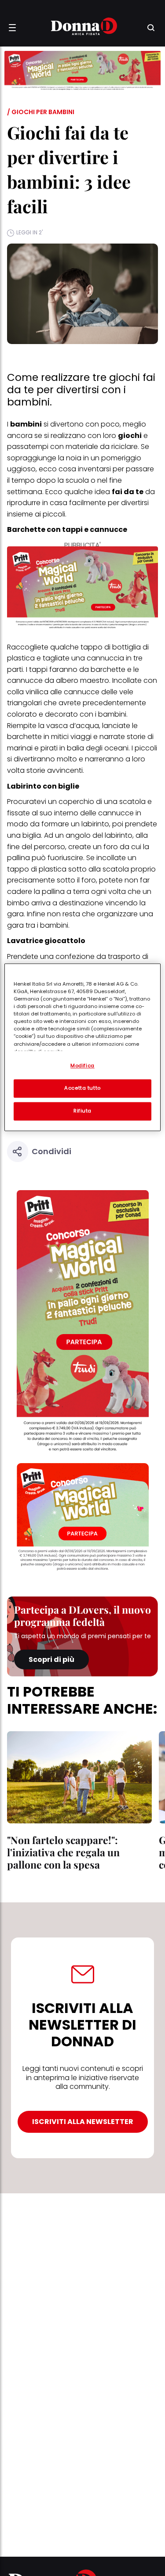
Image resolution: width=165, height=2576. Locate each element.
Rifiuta (82, 1111)
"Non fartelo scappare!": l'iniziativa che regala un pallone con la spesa (63, 1852)
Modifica (82, 1066)
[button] (12, 28)
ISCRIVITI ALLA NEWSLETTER (83, 2122)
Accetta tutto (82, 1088)
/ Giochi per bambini (41, 112)
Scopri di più (51, 1659)
